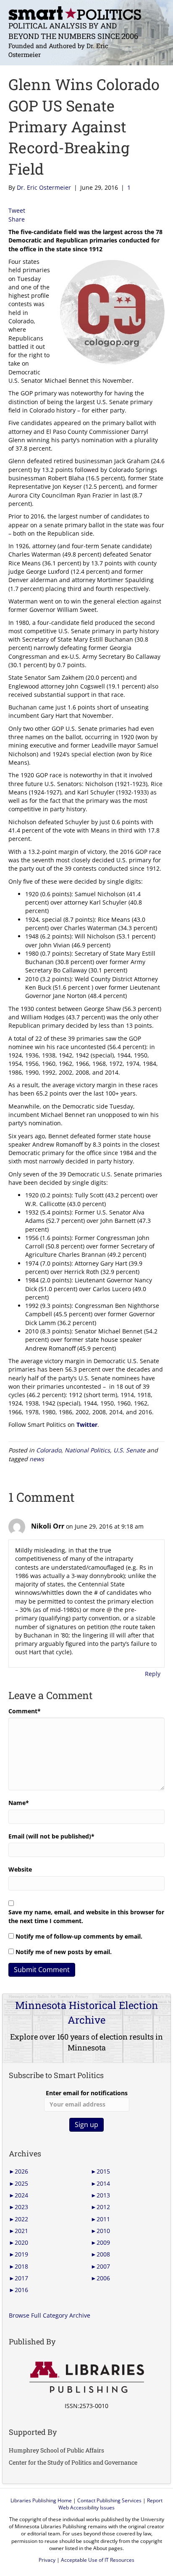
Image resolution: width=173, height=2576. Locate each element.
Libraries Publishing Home (41, 2500)
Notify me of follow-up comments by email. (79, 1936)
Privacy (47, 2560)
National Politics (87, 1450)
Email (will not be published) (51, 1836)
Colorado (49, 1450)
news (37, 1459)
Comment (25, 1711)
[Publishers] (86, 2377)
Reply (153, 1674)
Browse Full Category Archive (50, 2315)
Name (19, 1803)
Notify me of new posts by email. (64, 1952)
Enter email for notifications (87, 2093)
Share (17, 219)
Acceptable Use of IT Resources (98, 2560)
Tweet (17, 210)
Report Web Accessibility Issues (110, 2504)
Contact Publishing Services (109, 2500)
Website (20, 1869)
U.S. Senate (129, 1450)
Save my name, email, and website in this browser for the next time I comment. (86, 1916)
